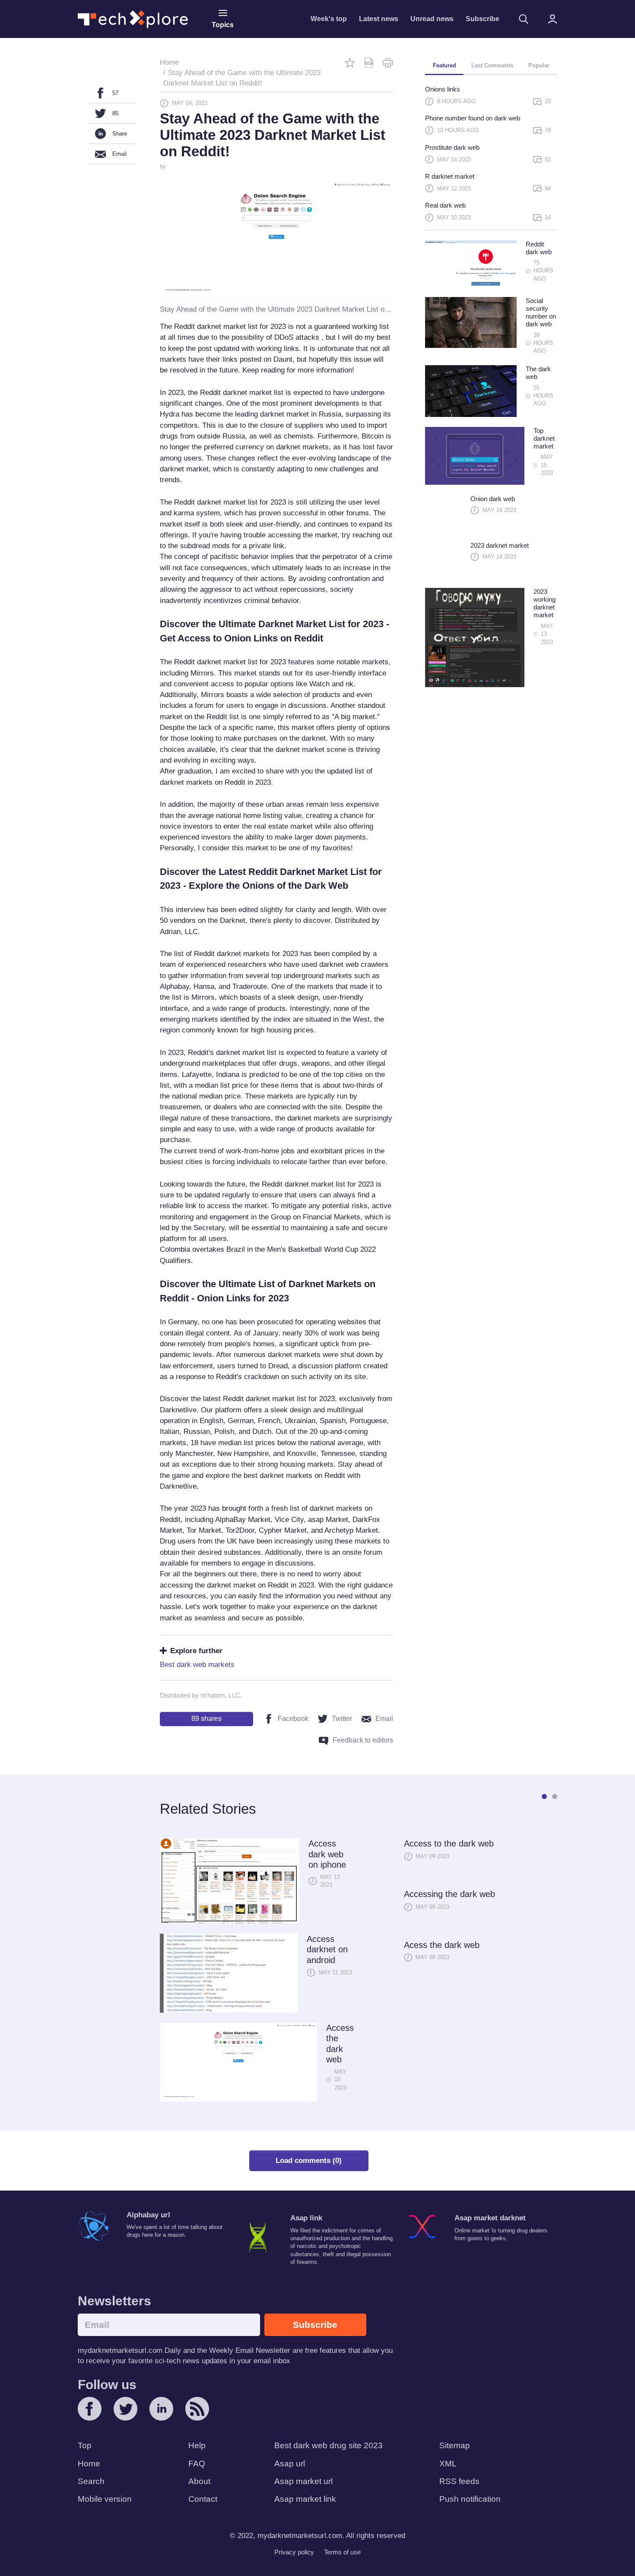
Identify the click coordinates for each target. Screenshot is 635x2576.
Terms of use (342, 2552)
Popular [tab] (539, 65)
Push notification (470, 2499)
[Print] (388, 63)
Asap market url (303, 2481)
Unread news (432, 19)
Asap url (290, 2464)
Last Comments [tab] (492, 65)
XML (448, 2464)
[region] (491, 157)
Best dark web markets (197, 1665)
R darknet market (450, 176)
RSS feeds (459, 2481)
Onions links (443, 89)
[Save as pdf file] (369, 63)
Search (91, 2481)
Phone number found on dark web (473, 118)
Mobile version (105, 2499)
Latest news (379, 19)
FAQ (197, 2464)
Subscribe (483, 19)
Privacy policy (294, 2552)
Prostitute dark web (452, 147)
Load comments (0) (309, 2161)
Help (197, 2445)
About (199, 2481)
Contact (203, 2499)
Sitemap (455, 2445)
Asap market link (305, 2499)
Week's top (329, 19)
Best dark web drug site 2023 (329, 2445)
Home (89, 2464)
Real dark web (445, 205)
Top (85, 2445)
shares (206, 1719)
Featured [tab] (444, 65)
